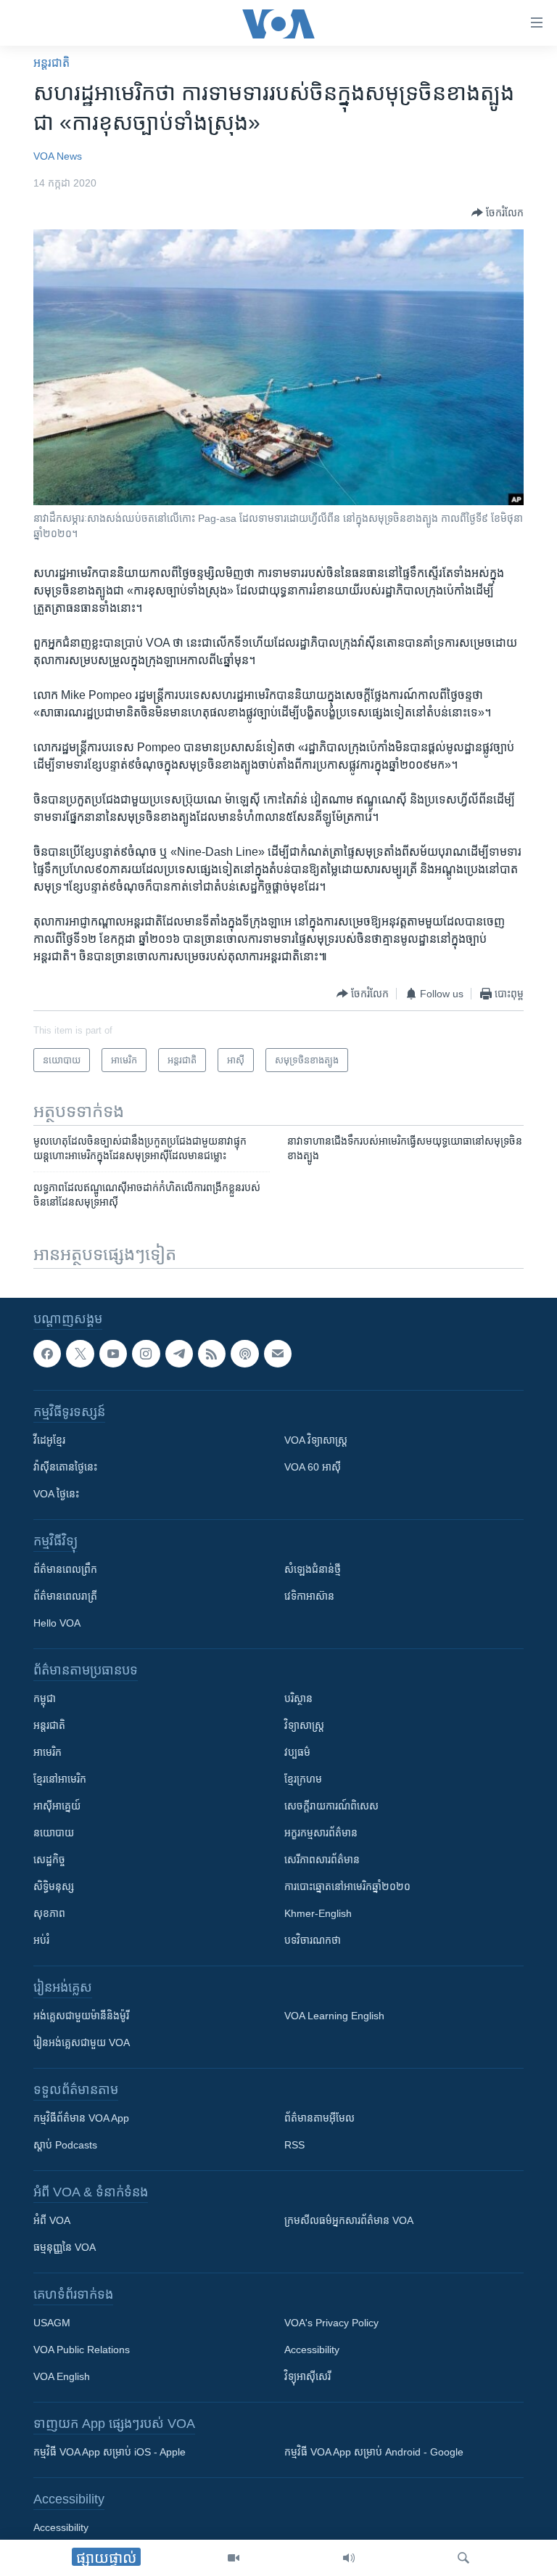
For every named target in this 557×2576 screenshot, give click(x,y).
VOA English (62, 2376)
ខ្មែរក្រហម (303, 1779)
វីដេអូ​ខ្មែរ (49, 1440)
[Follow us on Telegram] (179, 1354)
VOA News (58, 156)
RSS (294, 2145)
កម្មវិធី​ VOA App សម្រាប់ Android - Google (374, 2452)
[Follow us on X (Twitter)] (80, 1354)
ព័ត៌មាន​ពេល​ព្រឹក (65, 1569)
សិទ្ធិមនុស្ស (54, 1886)
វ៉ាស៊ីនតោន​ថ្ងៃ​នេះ (65, 1467)
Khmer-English (318, 1913)
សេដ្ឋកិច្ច (49, 1860)
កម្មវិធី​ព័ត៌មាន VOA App (81, 2118)
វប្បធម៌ (297, 1752)
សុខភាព (49, 1913)
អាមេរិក (48, 1752)
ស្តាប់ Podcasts (65, 2145)
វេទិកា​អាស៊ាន (309, 1596)
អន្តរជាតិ (51, 63)
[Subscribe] (278, 1354)
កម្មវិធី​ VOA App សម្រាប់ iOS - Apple (110, 2452)
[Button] (498, 213)
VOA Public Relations (82, 2350)
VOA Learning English (334, 2016)
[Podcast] (244, 1354)
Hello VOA (57, 1623)
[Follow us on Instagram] (146, 1354)
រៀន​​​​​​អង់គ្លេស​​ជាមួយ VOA (82, 2043)
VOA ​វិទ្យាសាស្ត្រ (316, 1440)
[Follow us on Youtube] (113, 1354)
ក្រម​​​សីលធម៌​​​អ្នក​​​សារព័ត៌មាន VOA (349, 2220)
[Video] (234, 2558)
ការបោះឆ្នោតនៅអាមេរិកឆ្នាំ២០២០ (347, 1886)
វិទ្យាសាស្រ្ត (304, 1725)
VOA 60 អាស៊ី (313, 1467)
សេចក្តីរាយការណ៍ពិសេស (331, 1806)
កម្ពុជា (45, 1698)
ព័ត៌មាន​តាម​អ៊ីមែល (319, 2118)
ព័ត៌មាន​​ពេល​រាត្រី (65, 1596)
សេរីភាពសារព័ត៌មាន (322, 1860)
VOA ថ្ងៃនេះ (56, 1494)
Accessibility (312, 2350)
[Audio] (349, 2558)
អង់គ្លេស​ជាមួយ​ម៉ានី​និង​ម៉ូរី (81, 2016)
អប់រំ (41, 1940)
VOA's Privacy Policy (331, 2323)
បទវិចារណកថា (313, 1940)
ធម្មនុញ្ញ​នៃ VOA (65, 2247)
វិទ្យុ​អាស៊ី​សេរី (308, 2376)
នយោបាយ (54, 1833)
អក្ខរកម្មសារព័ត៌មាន (321, 1833)
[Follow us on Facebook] (47, 1354)
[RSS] (212, 1354)
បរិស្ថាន (298, 1698)
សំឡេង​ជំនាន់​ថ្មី (313, 1569)
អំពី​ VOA (52, 2220)
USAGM (52, 2323)
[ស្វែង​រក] (463, 2558)
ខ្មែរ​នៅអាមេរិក (60, 1779)
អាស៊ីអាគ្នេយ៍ (57, 1806)
